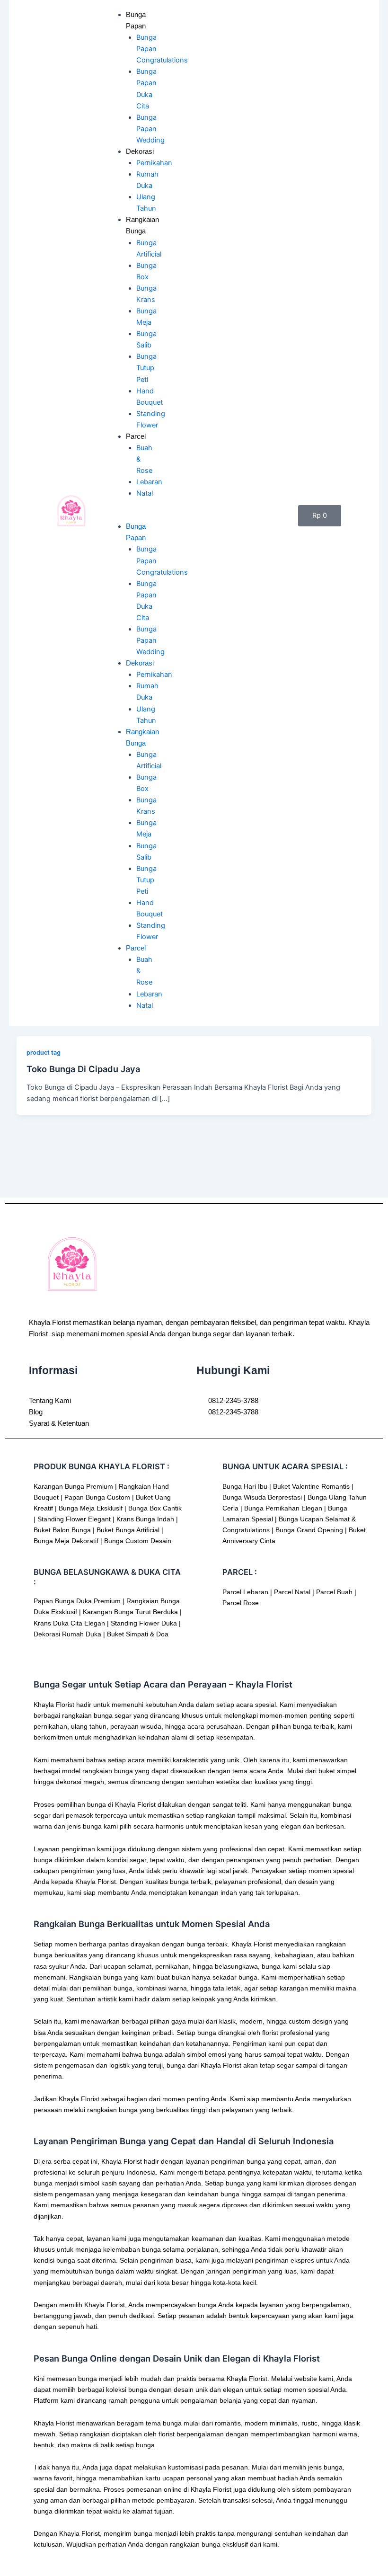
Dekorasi (140, 151)
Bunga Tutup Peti (146, 368)
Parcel (136, 436)
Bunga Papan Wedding (150, 129)
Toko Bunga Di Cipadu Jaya (83, 1069)
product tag (44, 1053)
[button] (126, 515)
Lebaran (149, 482)
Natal (145, 493)
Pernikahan (154, 163)
